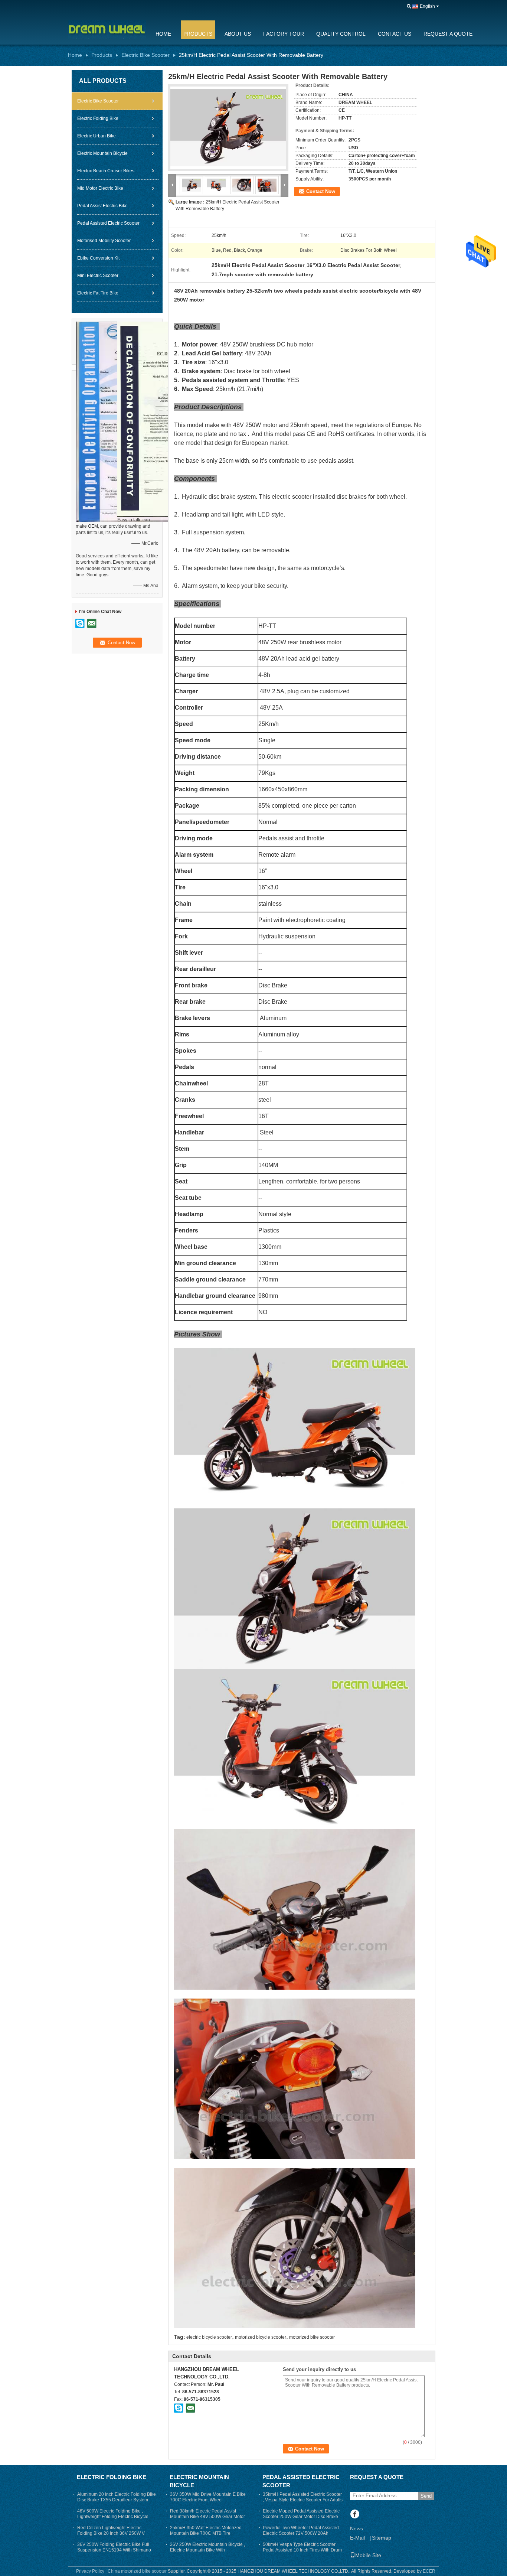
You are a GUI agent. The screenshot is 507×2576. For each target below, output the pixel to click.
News (356, 2528)
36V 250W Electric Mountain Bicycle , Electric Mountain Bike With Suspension (207, 2550)
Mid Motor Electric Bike (100, 188)
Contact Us (395, 34)
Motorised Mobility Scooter (104, 241)
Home (163, 34)
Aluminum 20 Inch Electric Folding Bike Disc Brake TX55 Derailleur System (117, 2497)
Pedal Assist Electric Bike (102, 206)
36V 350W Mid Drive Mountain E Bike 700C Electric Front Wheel (208, 2497)
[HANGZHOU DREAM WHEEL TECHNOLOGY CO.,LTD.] (409, 7)
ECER (429, 2571)
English (427, 6)
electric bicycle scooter (209, 2337)
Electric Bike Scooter (145, 55)
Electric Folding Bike (98, 118)
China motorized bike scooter (137, 2571)
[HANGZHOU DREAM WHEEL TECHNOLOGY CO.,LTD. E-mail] (190, 2408)
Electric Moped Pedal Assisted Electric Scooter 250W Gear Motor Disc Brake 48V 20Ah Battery (301, 2517)
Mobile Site (368, 2555)
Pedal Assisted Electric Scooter (108, 223)
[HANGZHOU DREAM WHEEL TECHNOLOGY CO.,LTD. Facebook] (355, 2515)
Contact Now (321, 191)
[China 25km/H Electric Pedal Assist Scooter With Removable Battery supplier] (228, 128)
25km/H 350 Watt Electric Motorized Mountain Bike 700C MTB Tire (206, 2531)
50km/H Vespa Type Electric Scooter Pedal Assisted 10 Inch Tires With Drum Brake (302, 2550)
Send (426, 2496)
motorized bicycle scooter (261, 2337)
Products (198, 34)
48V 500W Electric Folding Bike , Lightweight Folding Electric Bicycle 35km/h (113, 2517)
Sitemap (382, 2538)
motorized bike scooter (312, 2337)
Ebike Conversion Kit (98, 258)
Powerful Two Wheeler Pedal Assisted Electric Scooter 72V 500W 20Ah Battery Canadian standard (301, 2533)
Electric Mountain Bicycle (102, 153)
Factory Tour (284, 34)
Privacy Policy (90, 2571)
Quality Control (341, 34)
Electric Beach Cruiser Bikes (106, 171)
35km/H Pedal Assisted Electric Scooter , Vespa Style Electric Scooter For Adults (303, 2497)
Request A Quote (448, 34)
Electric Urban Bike (97, 136)
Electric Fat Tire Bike (98, 293)
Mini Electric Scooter (98, 276)
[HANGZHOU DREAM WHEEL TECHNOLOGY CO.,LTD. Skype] (179, 2408)
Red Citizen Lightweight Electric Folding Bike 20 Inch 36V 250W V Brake (111, 2533)
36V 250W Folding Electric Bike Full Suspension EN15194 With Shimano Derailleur (114, 2550)
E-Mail (357, 2538)
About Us (238, 34)
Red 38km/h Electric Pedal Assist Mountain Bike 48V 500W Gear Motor (207, 2514)
